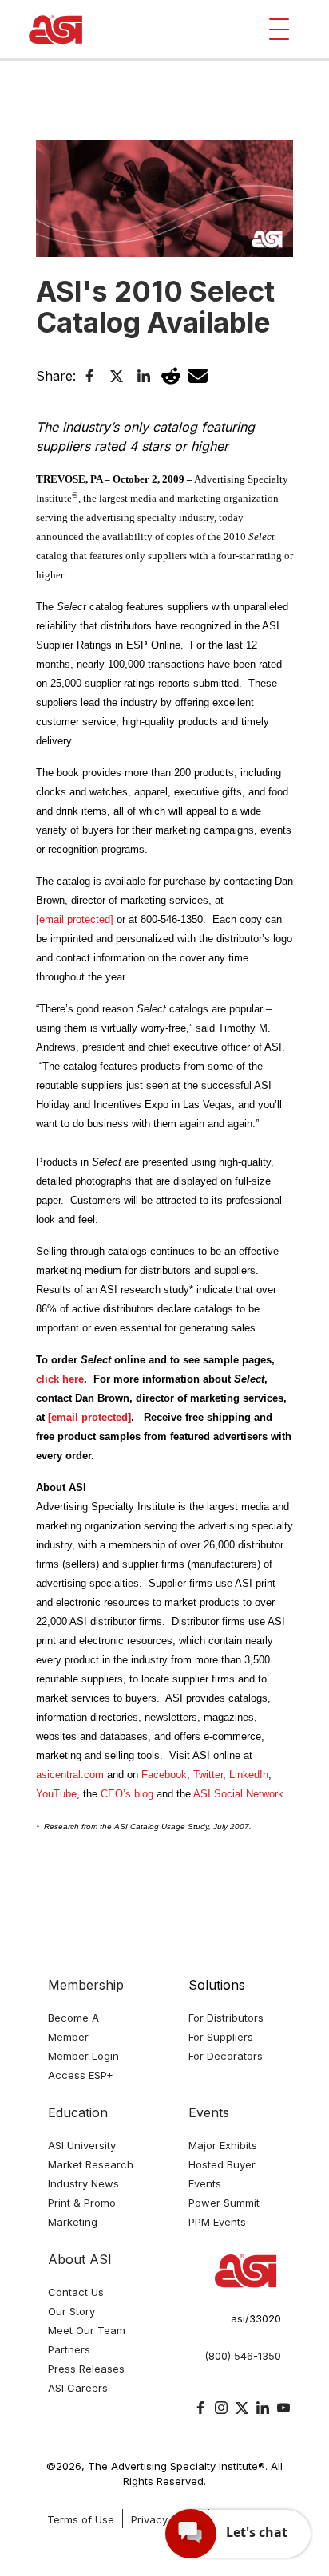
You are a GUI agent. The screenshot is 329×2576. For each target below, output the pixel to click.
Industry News (83, 2183)
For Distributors (226, 2018)
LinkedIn (249, 1775)
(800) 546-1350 (243, 2356)
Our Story (71, 2311)
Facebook (164, 1775)
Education (78, 2112)
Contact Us (76, 2292)
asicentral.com (70, 1775)
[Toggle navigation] (279, 29)
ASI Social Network (238, 1794)
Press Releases (86, 2369)
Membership (86, 1985)
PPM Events (217, 2222)
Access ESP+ (81, 2075)
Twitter (208, 1775)
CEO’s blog (127, 1794)
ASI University (82, 2145)
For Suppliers (221, 2037)
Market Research (91, 2164)
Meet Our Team (87, 2330)
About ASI (80, 2259)
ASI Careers (78, 2388)
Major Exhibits (223, 2145)
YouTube (56, 1794)
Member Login (83, 2056)
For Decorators (226, 2056)
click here (60, 1379)
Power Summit (224, 2203)
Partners (69, 2349)
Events (209, 2112)
